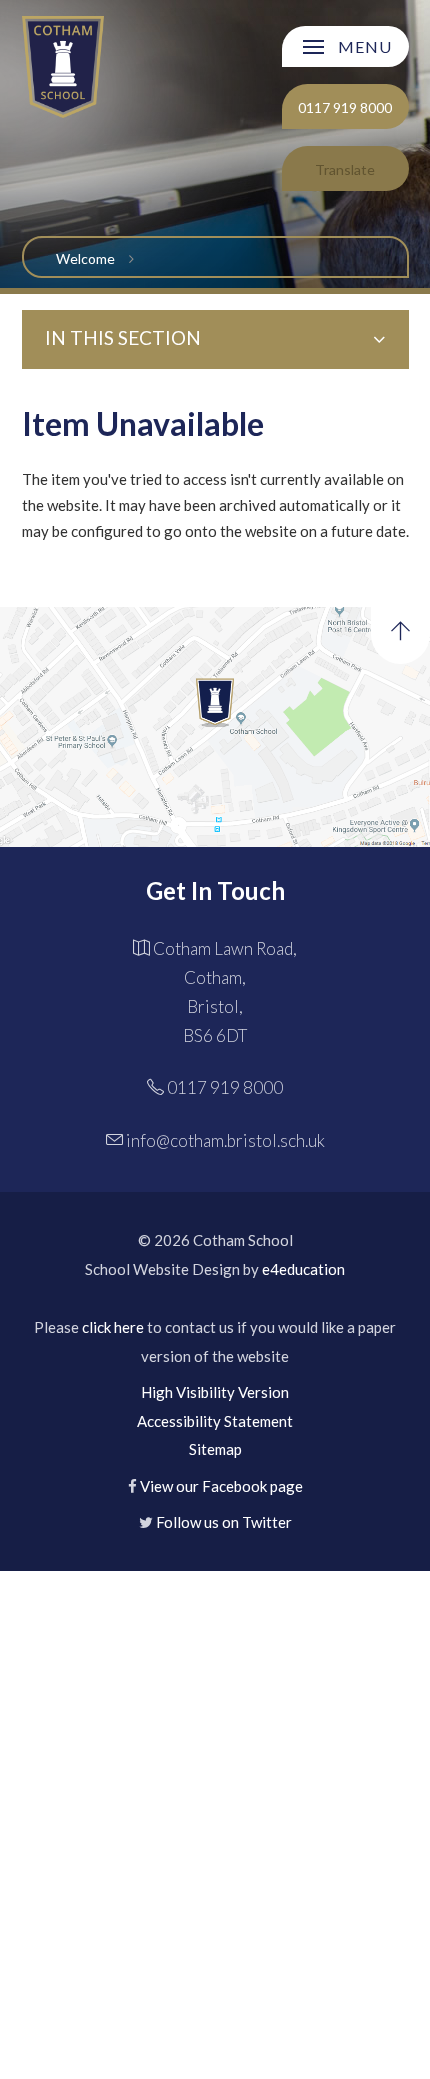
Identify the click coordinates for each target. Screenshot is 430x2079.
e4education (303, 1269)
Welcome (85, 258)
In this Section (123, 337)
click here (113, 1327)
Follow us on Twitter (224, 1522)
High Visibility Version (215, 1392)
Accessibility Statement (215, 1421)
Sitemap (215, 1449)
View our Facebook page (221, 1486)
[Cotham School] (63, 66)
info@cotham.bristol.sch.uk (225, 1140)
